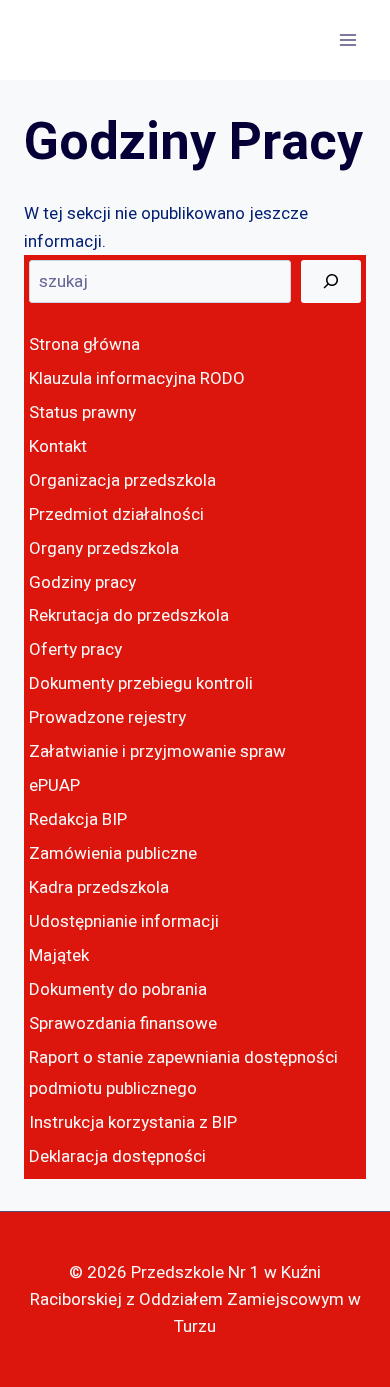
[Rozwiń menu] (347, 39)
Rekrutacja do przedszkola (129, 615)
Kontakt (58, 446)
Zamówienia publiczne (113, 853)
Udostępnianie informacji (124, 921)
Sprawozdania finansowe (123, 1023)
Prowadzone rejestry (107, 717)
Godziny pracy (82, 582)
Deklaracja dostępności (117, 1156)
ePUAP (54, 785)
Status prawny (82, 412)
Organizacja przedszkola (122, 480)
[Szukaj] (331, 281)
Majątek (59, 955)
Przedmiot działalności (116, 514)
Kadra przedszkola (99, 887)
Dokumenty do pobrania (118, 989)
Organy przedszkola (104, 548)
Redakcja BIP (78, 819)
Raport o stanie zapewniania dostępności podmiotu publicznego (183, 1073)
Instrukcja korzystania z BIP (133, 1122)
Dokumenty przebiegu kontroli (141, 683)
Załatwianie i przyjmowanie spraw (157, 751)
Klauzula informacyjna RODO (137, 378)
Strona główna (84, 344)
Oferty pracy (75, 649)
